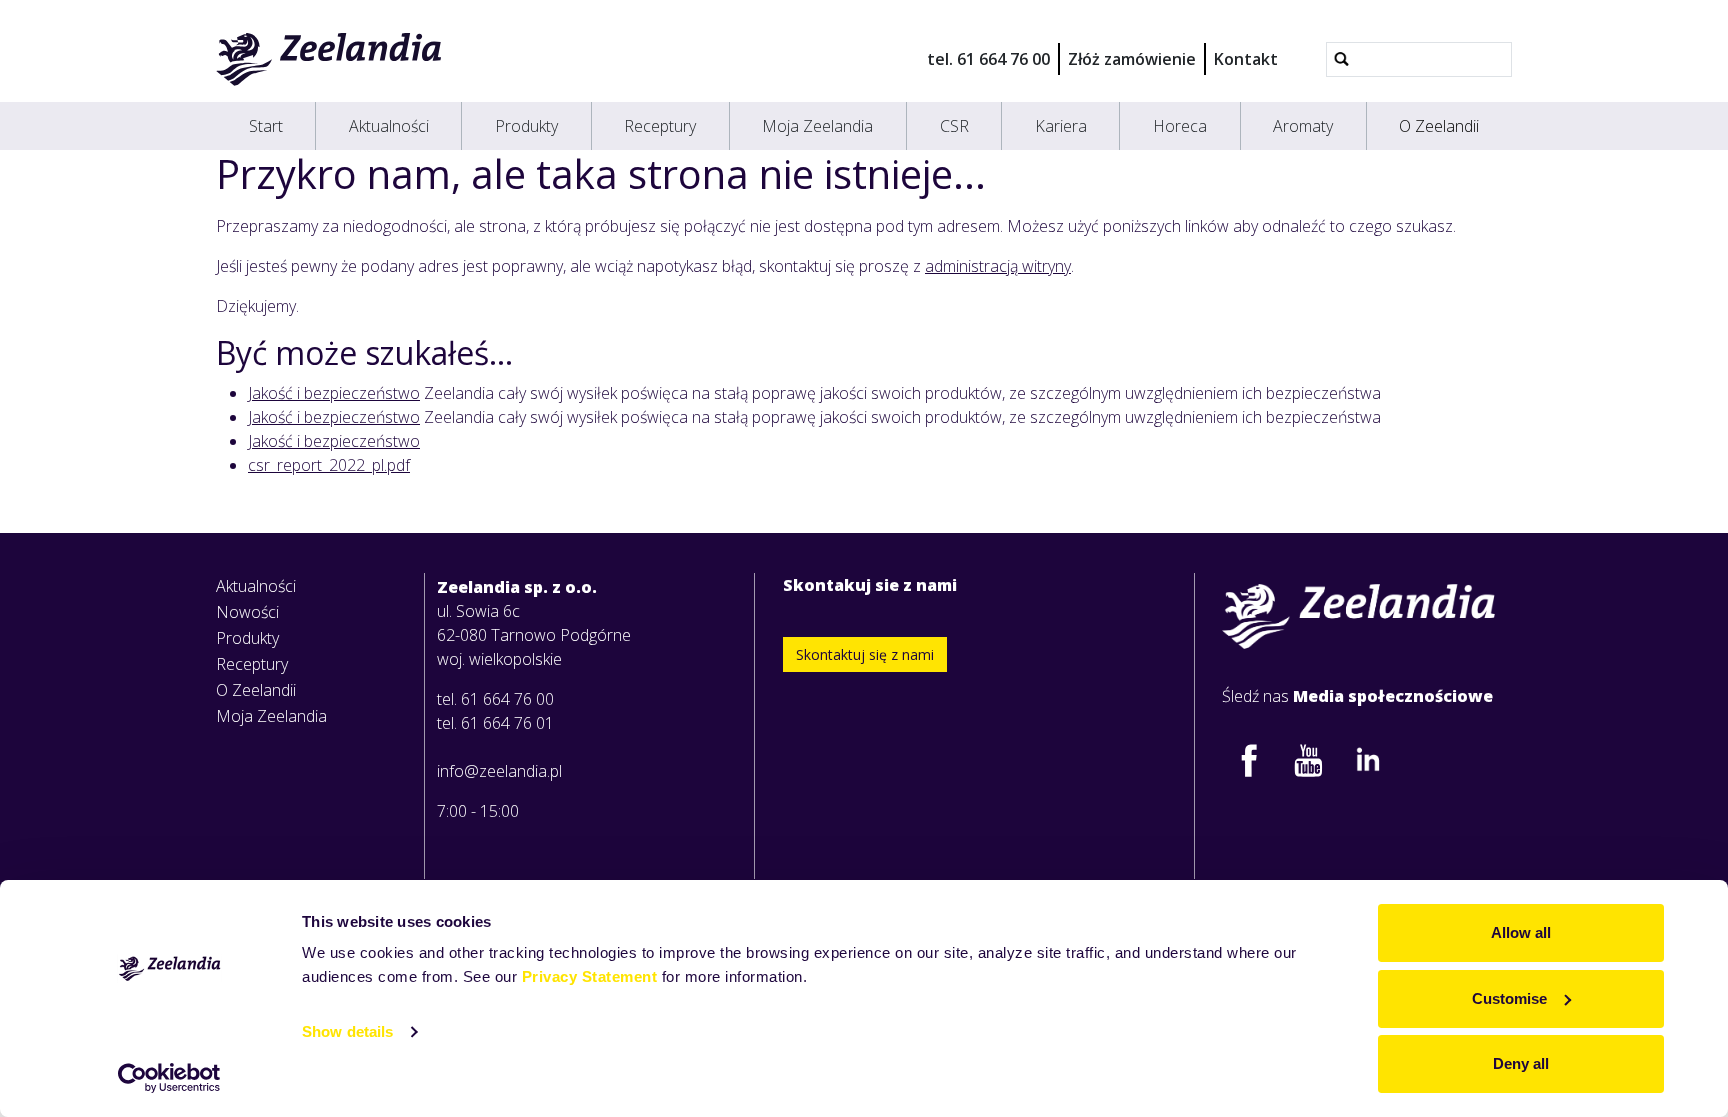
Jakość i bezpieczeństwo (334, 393)
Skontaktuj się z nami (865, 654)
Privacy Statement (590, 976)
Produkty (526, 126)
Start (266, 126)
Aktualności (389, 126)
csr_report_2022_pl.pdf (329, 465)
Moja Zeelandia (817, 126)
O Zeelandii (1439, 126)
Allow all (1521, 932)
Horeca (1180, 126)
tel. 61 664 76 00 (988, 59)
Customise (1509, 998)
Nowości (247, 612)
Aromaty (1303, 126)
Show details (347, 1031)
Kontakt (1246, 59)
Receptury (660, 126)
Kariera (1061, 126)
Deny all (1521, 1063)
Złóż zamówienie (1132, 59)
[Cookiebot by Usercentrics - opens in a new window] (169, 1078)
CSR (954, 126)
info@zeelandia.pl (499, 771)
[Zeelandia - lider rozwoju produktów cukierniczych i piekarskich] (329, 59)
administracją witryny (998, 266)
